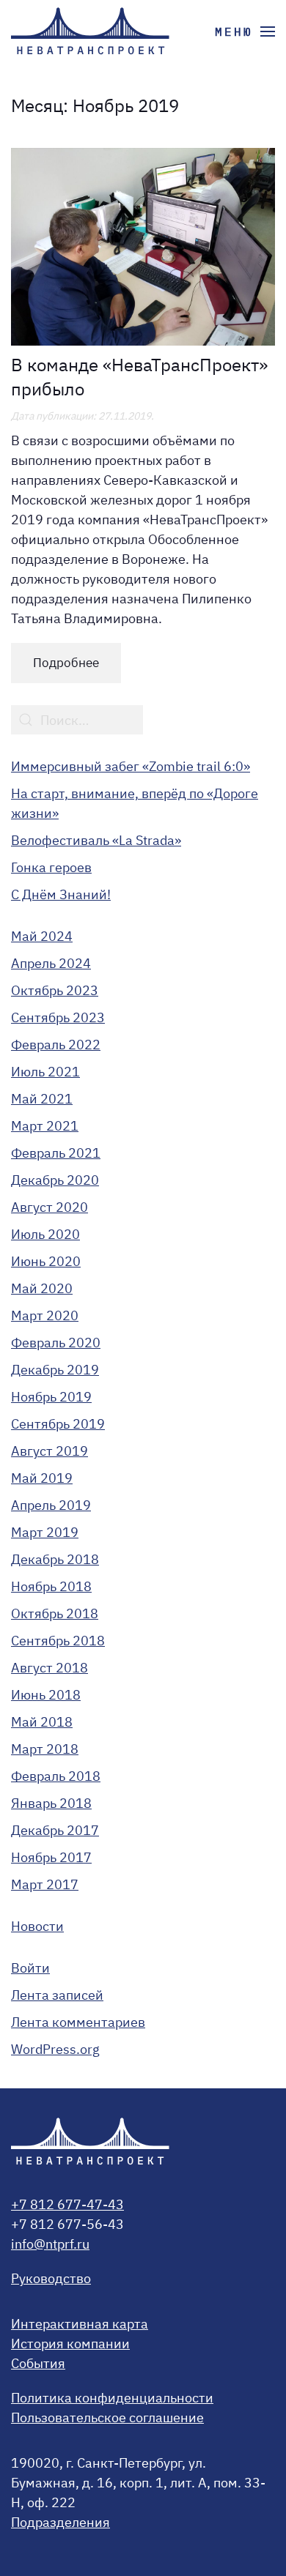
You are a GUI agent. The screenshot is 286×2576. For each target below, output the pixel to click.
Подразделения (60, 2522)
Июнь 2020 (46, 1261)
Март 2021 (45, 1126)
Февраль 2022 (56, 1045)
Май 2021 (42, 1099)
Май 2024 (42, 936)
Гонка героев (51, 867)
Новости (37, 1926)
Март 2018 (45, 1749)
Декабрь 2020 (55, 1180)
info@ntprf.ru (50, 2244)
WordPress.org (55, 2049)
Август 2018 (49, 1668)
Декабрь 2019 (55, 1370)
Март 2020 (45, 1315)
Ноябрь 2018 (51, 1586)
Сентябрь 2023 (58, 1017)
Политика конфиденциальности (112, 2398)
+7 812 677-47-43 (67, 2204)
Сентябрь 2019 (58, 1424)
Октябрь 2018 (55, 1613)
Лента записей (57, 1995)
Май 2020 (42, 1288)
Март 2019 (45, 1532)
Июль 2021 (45, 1072)
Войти (30, 1968)
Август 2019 (49, 1451)
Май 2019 (42, 1478)
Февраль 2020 (56, 1343)
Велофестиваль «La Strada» (96, 840)
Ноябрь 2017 (51, 1857)
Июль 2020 (45, 1234)
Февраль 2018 (56, 1776)
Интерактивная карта (80, 2324)
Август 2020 (49, 1207)
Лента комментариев (78, 2022)
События (38, 2363)
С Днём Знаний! (61, 894)
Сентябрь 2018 (58, 1641)
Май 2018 (42, 1722)
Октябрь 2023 (55, 990)
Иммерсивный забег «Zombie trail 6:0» (131, 766)
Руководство (51, 2278)
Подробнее (66, 663)
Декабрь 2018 (55, 1559)
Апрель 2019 (51, 1505)
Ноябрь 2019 (51, 1397)
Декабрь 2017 (55, 1830)
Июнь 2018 (46, 1695)
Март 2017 (45, 1884)
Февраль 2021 (56, 1153)
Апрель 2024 (51, 963)
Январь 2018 (51, 1803)
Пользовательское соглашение (107, 2417)
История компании (70, 2344)
